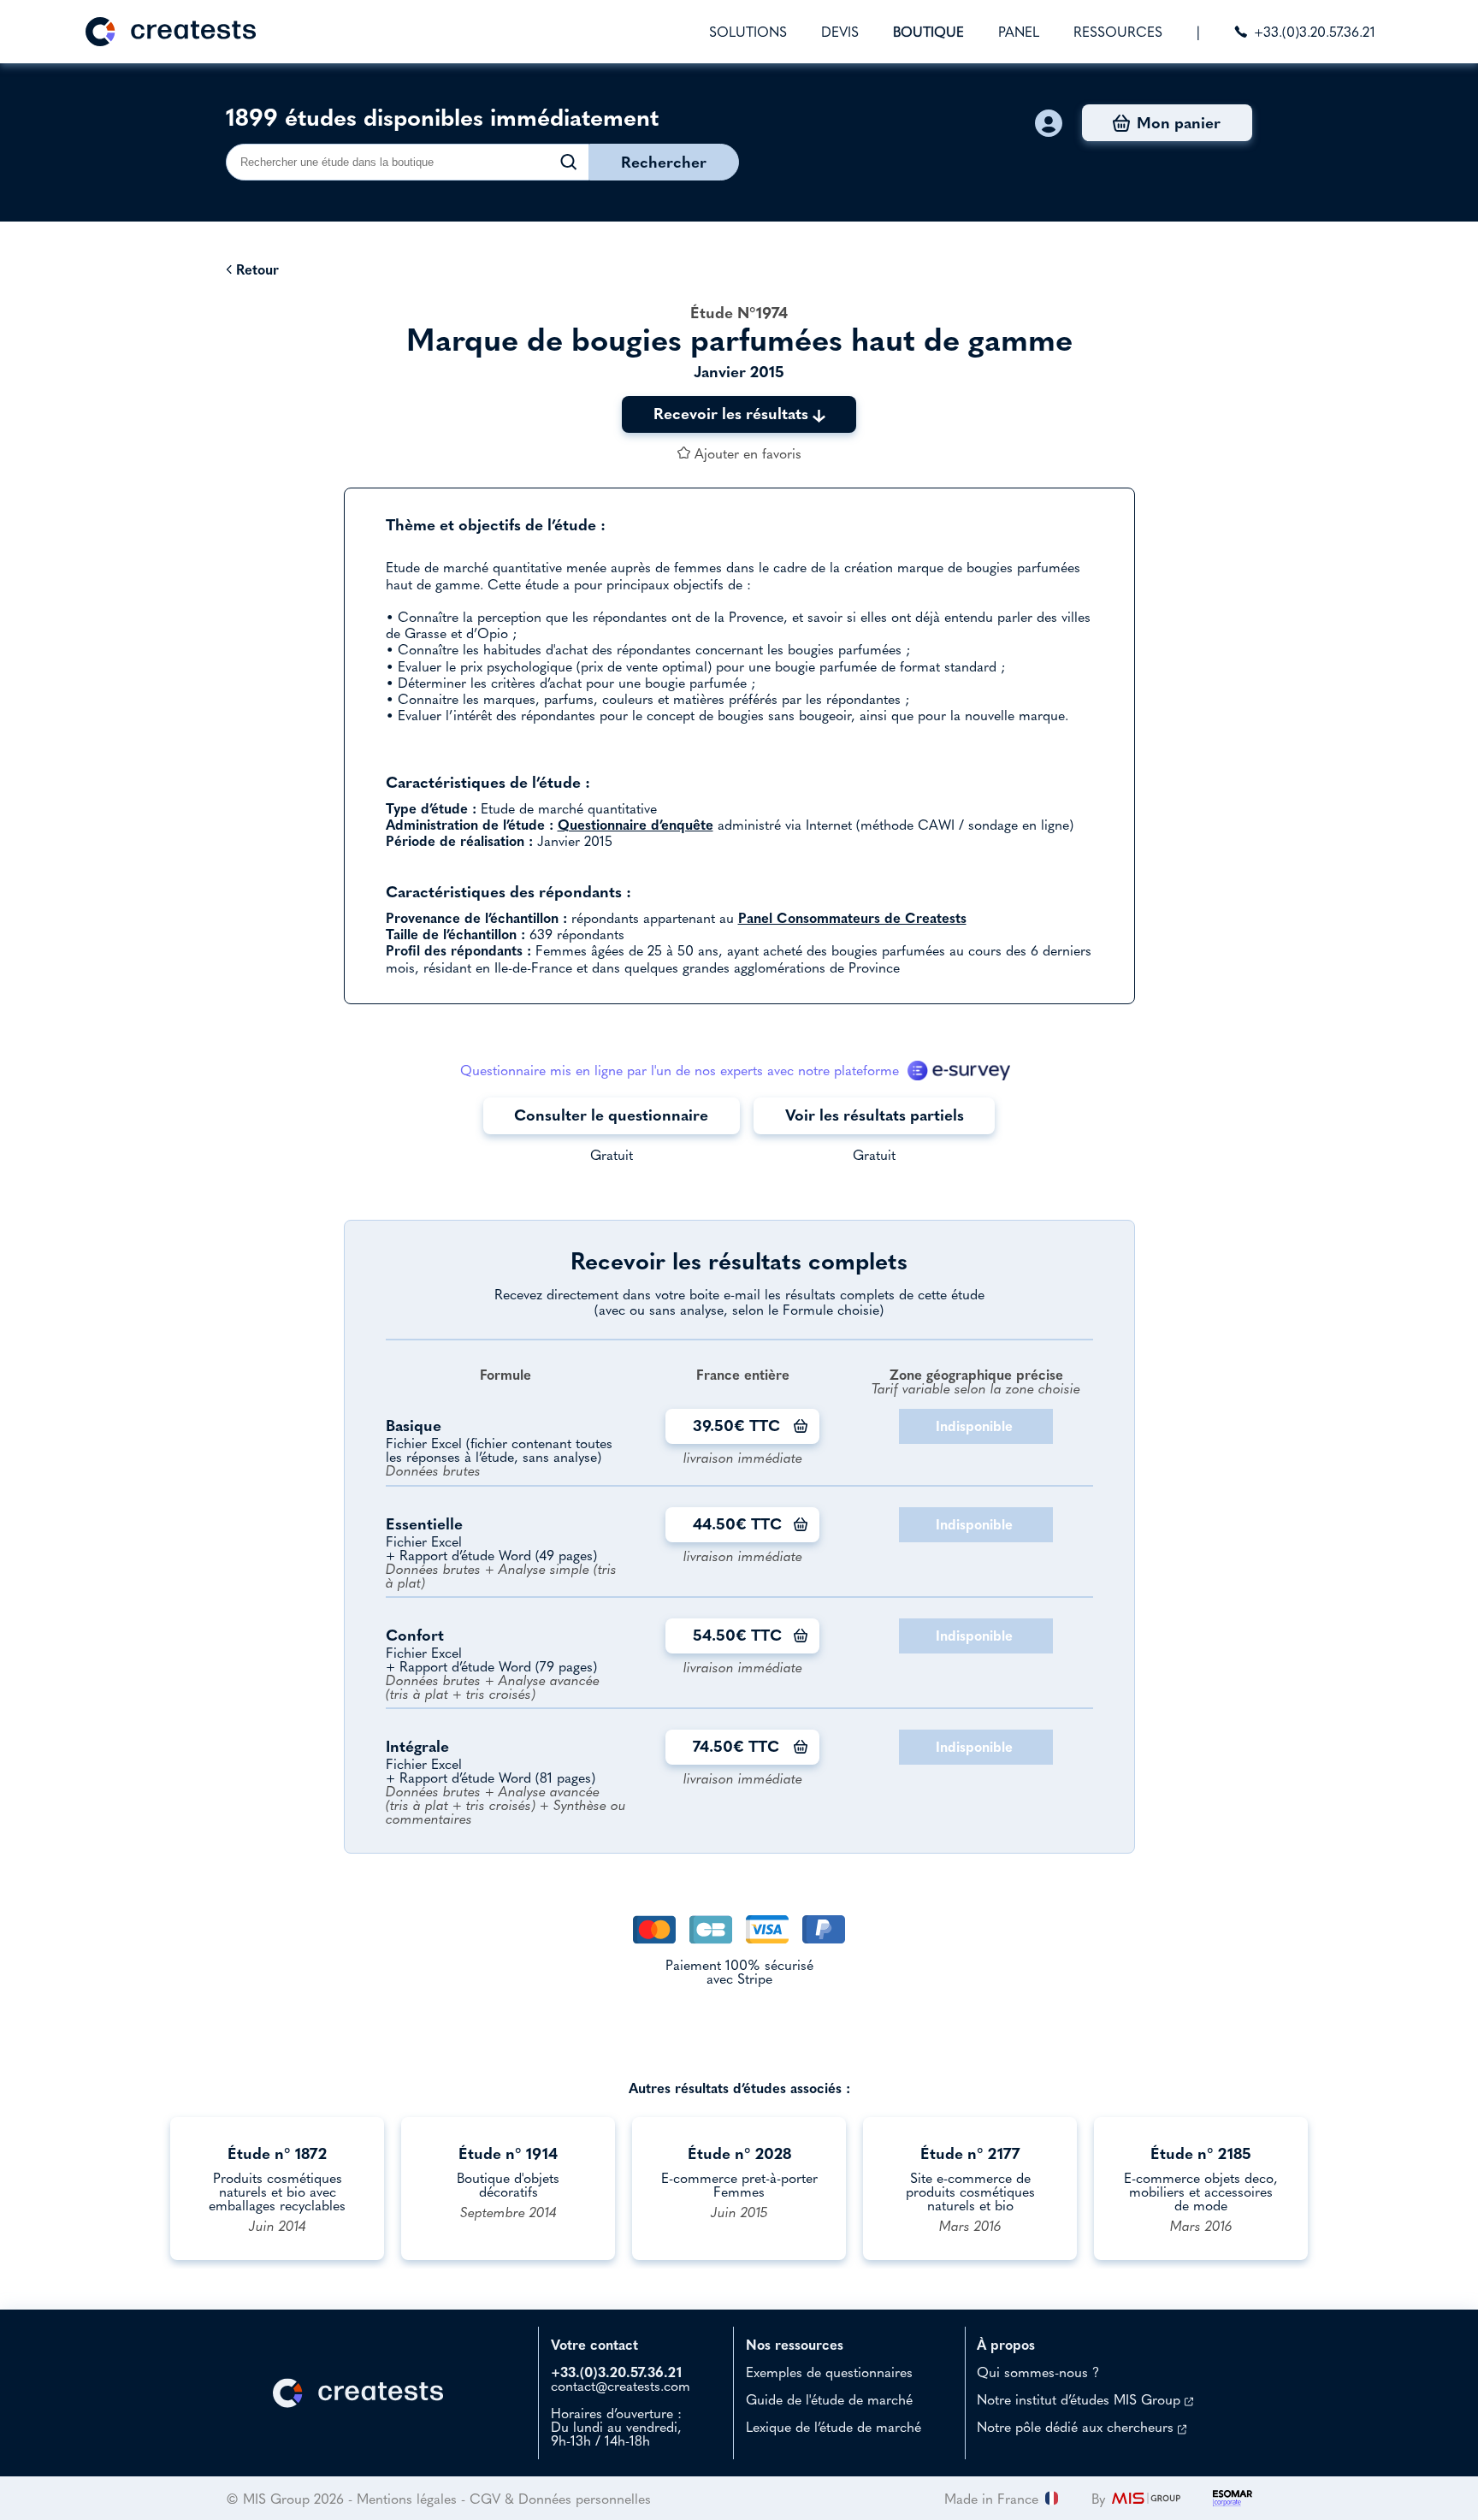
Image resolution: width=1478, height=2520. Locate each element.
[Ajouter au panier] (801, 1426)
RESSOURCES (1118, 32)
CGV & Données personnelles (560, 2499)
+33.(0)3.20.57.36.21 (1315, 32)
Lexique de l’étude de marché (834, 2427)
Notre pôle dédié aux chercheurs (1077, 2427)
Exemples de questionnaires (829, 2372)
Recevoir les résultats (733, 414)
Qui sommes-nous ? (1038, 2372)
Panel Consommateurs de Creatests (852, 918)
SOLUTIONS (748, 32)
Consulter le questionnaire (611, 1115)
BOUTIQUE (928, 32)
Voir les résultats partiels (875, 1115)
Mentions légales (407, 2499)
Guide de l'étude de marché (829, 2399)
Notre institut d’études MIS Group (1081, 2399)
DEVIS (840, 32)
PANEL (1019, 32)
